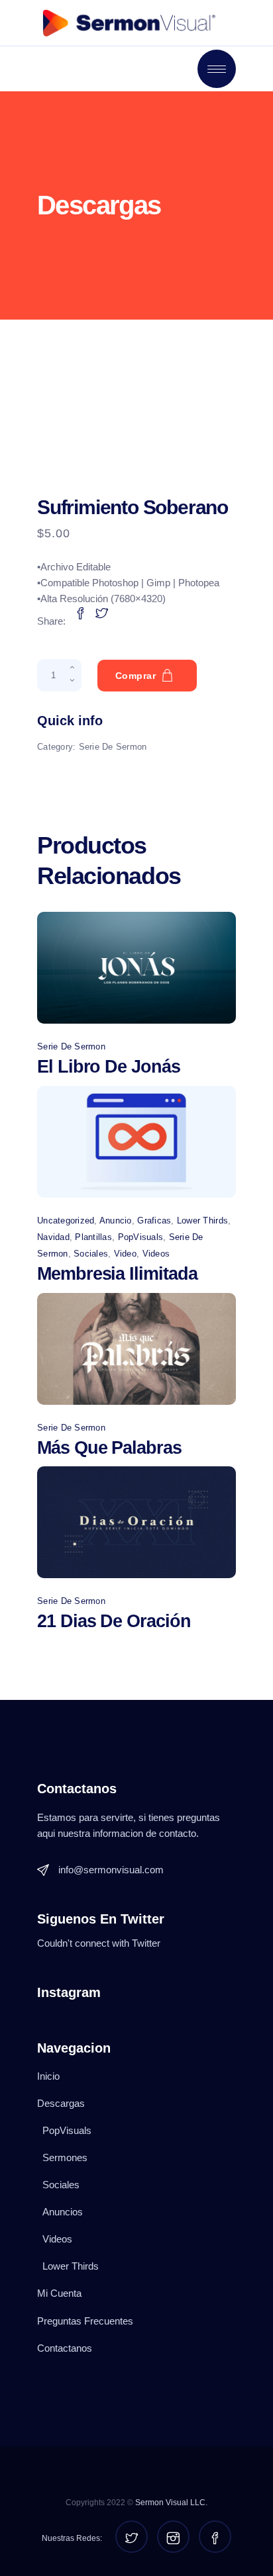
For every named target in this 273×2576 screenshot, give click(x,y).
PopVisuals (141, 1237)
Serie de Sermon (113, 747)
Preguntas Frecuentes (85, 2321)
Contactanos (65, 2348)
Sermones (65, 2157)
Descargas (61, 2103)
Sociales (91, 1254)
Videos (156, 1254)
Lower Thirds (202, 1221)
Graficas (154, 1221)
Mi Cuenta (59, 2293)
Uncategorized (66, 1221)
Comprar (136, 676)
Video (125, 1254)
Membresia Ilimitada (117, 1274)
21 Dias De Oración (114, 1621)
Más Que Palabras (109, 1448)
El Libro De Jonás (109, 1067)
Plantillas (93, 1237)
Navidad (53, 1237)
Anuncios (63, 2212)
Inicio (48, 2076)
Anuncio (116, 1221)
